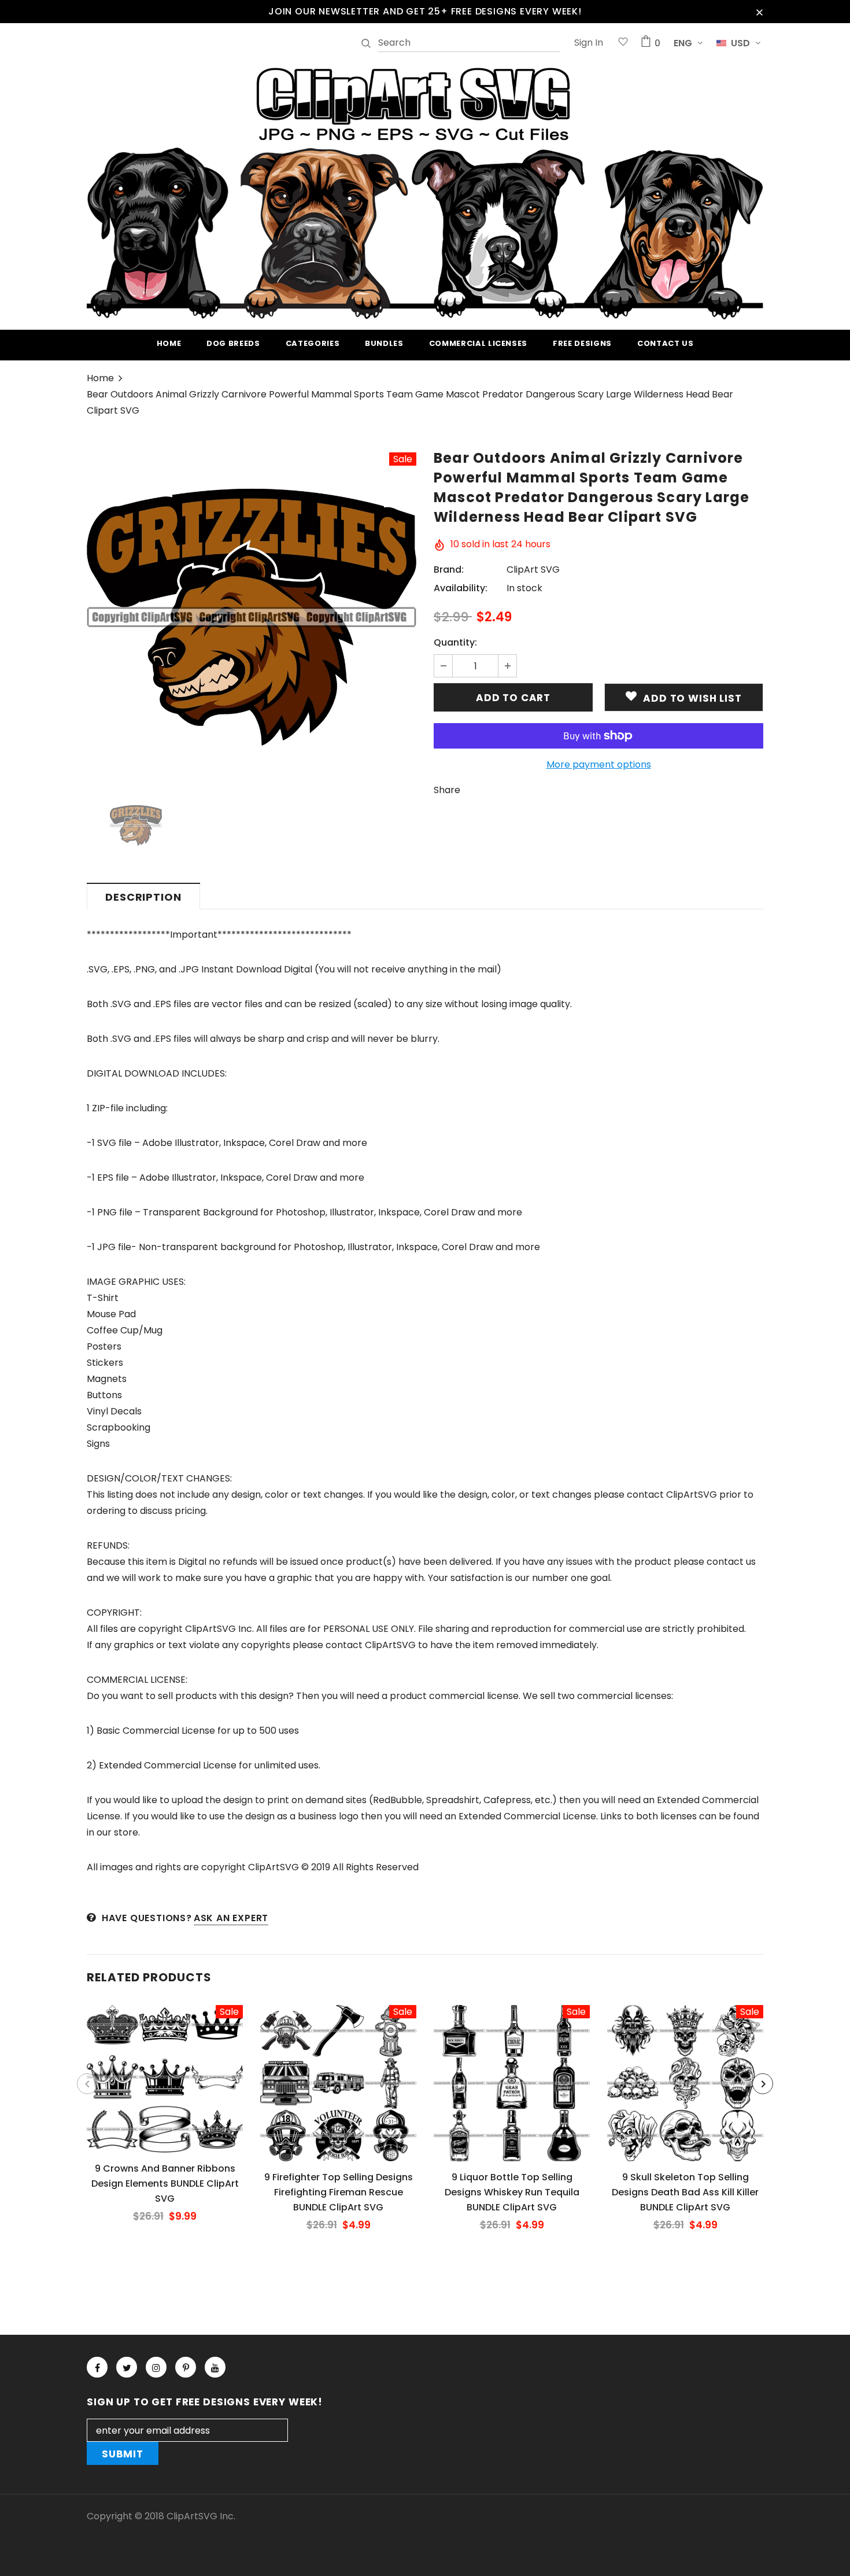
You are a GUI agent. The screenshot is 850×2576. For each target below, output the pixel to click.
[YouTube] (215, 2367)
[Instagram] (156, 2367)
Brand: (449, 570)
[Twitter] (127, 2367)
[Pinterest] (186, 2367)
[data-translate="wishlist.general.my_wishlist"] (623, 43)
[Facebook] (97, 2367)
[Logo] (425, 191)
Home (100, 378)
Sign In (589, 43)
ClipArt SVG (533, 570)
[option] (252, 617)
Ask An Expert (231, 1918)
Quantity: (455, 642)
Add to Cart (165, 2088)
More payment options (599, 764)
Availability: (461, 588)
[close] (759, 12)
